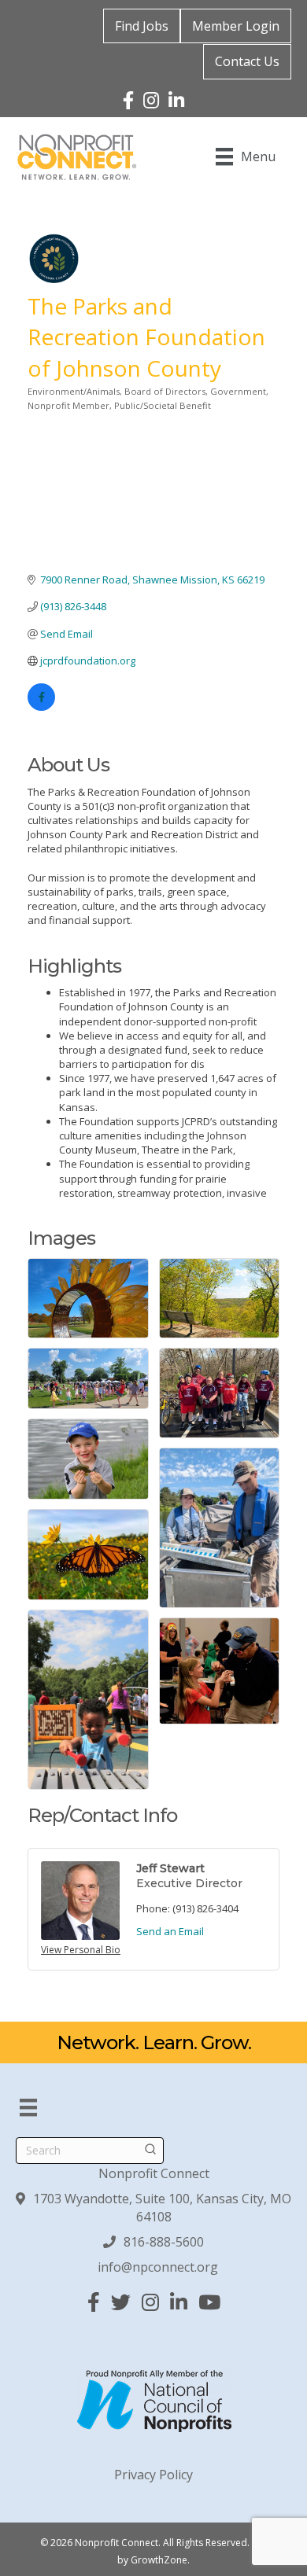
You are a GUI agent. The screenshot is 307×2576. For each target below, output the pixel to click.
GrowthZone (159, 2560)
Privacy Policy (153, 2475)
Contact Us (247, 61)
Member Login (236, 26)
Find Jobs (142, 26)
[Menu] (28, 2107)
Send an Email (170, 1931)
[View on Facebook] (41, 707)
